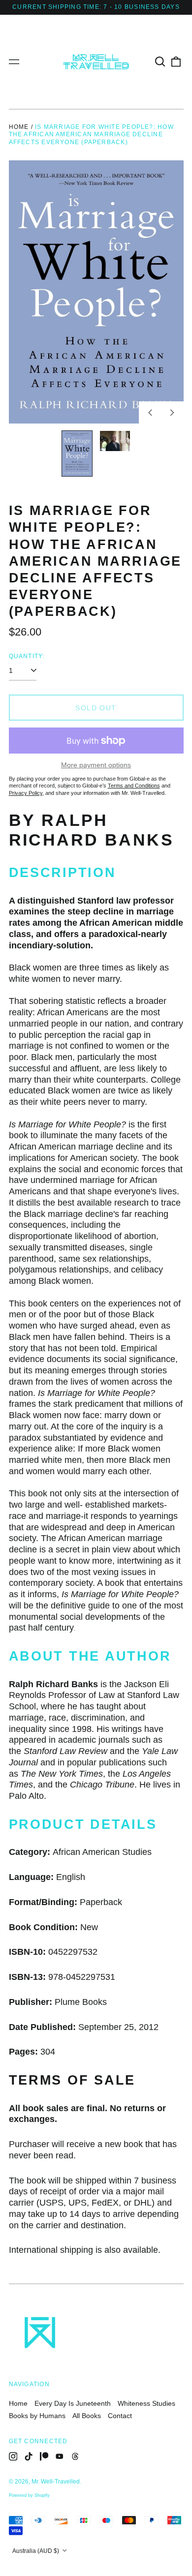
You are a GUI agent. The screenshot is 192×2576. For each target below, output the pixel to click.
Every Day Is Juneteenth (73, 2403)
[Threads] (75, 2456)
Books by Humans (37, 2416)
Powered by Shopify (29, 2495)
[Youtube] (60, 2456)
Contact (120, 2416)
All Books (87, 2416)
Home (19, 127)
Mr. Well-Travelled (56, 2482)
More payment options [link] (96, 765)
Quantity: (27, 656)
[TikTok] (29, 2456)
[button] (160, 61)
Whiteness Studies (146, 2403)
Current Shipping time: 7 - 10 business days (96, 7)
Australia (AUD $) (36, 2551)
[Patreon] (44, 2456)
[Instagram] (13, 2456)
